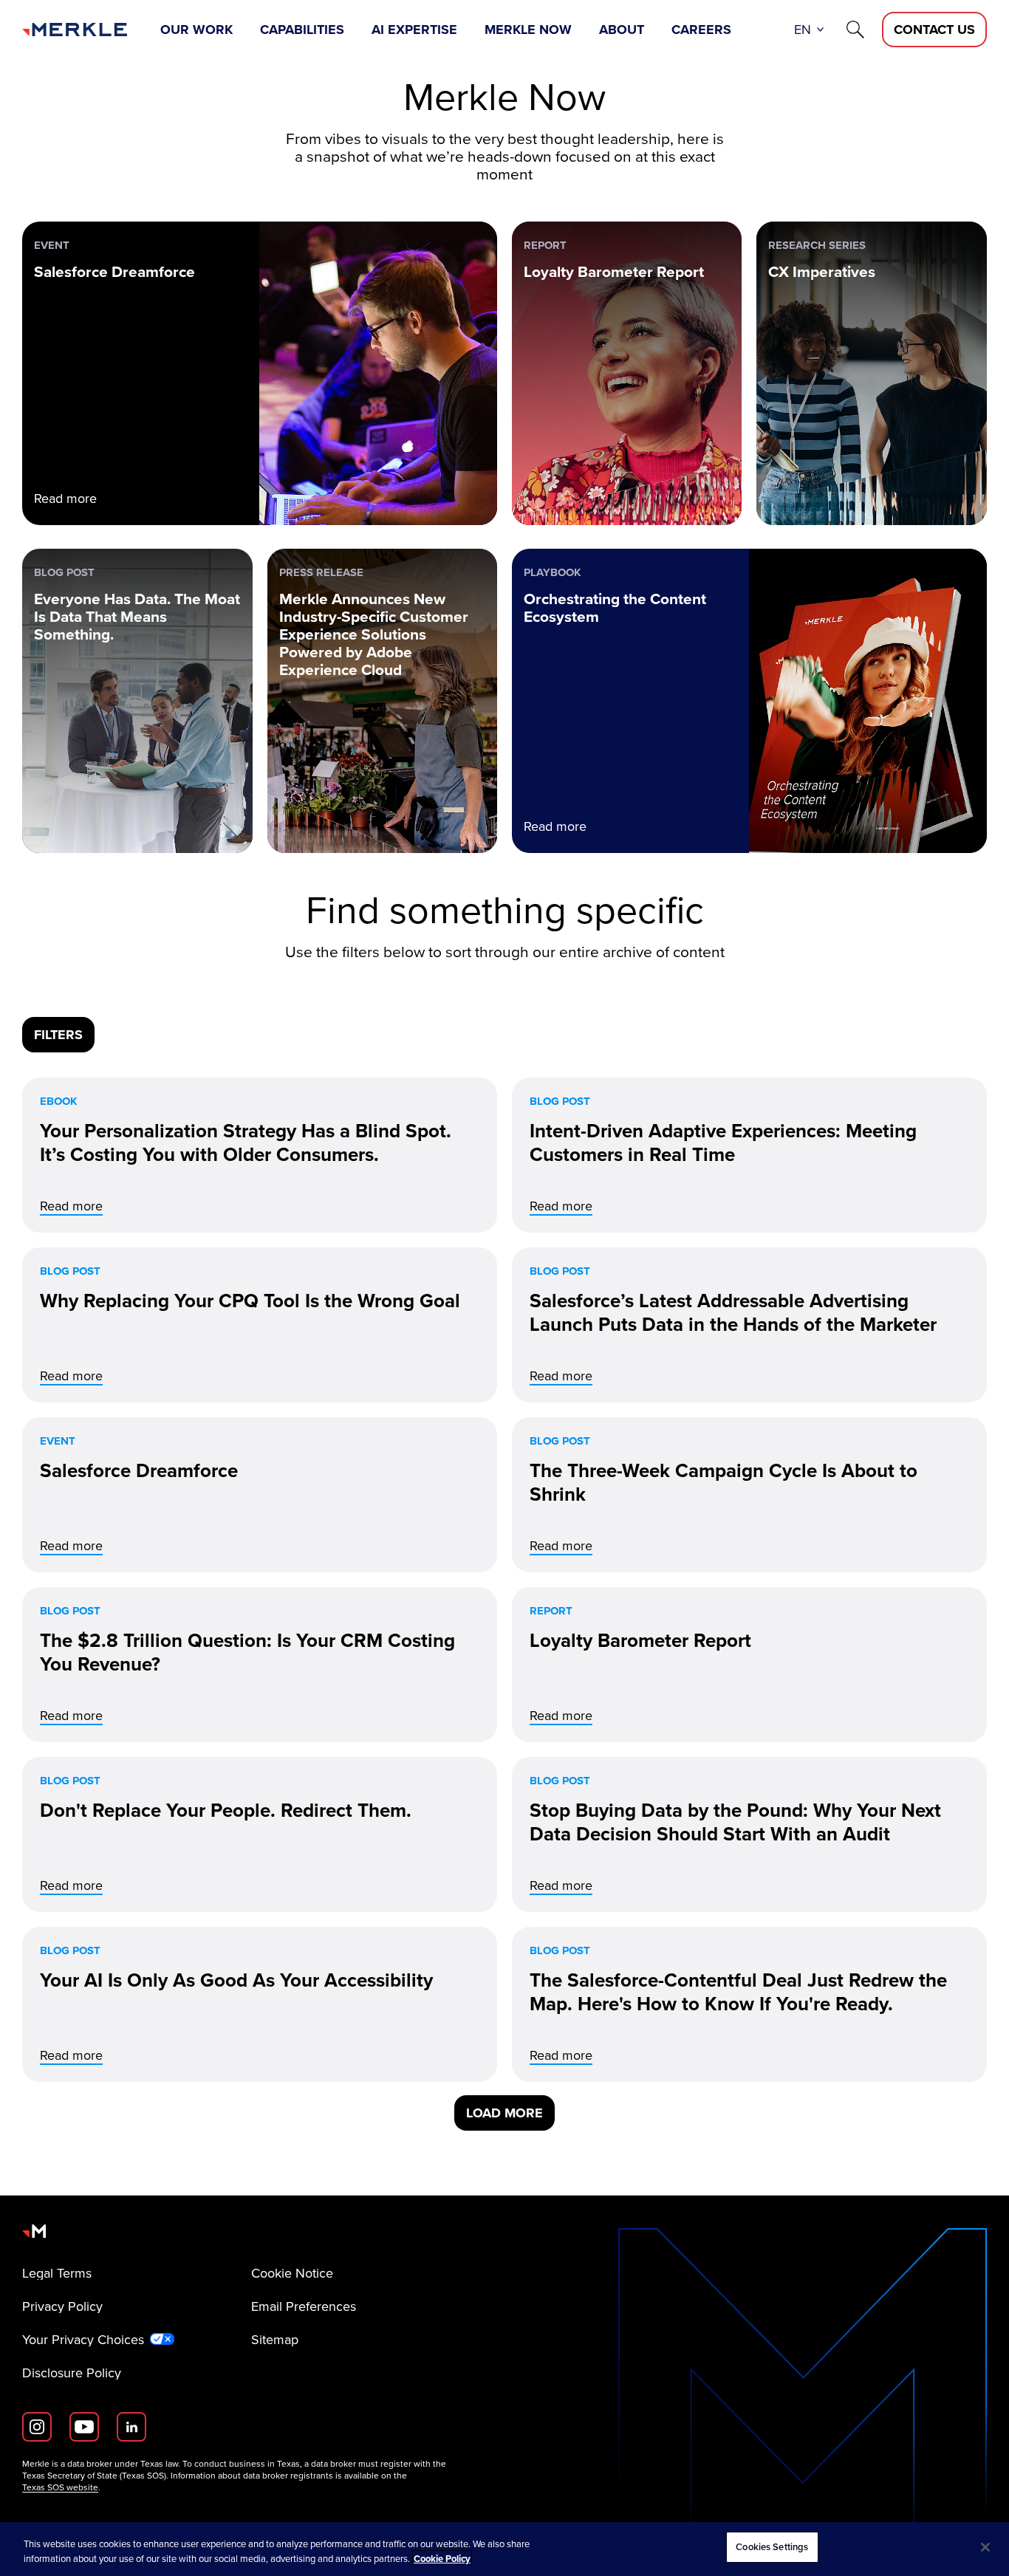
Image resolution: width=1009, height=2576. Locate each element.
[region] (504, 2549)
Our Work (196, 30)
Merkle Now (528, 30)
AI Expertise (414, 30)
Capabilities (302, 30)
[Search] (855, 30)
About (622, 30)
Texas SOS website (60, 2487)
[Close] (985, 2547)
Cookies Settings (772, 2547)
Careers (701, 30)
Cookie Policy (442, 2559)
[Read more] (260, 1155)
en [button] (803, 30)
